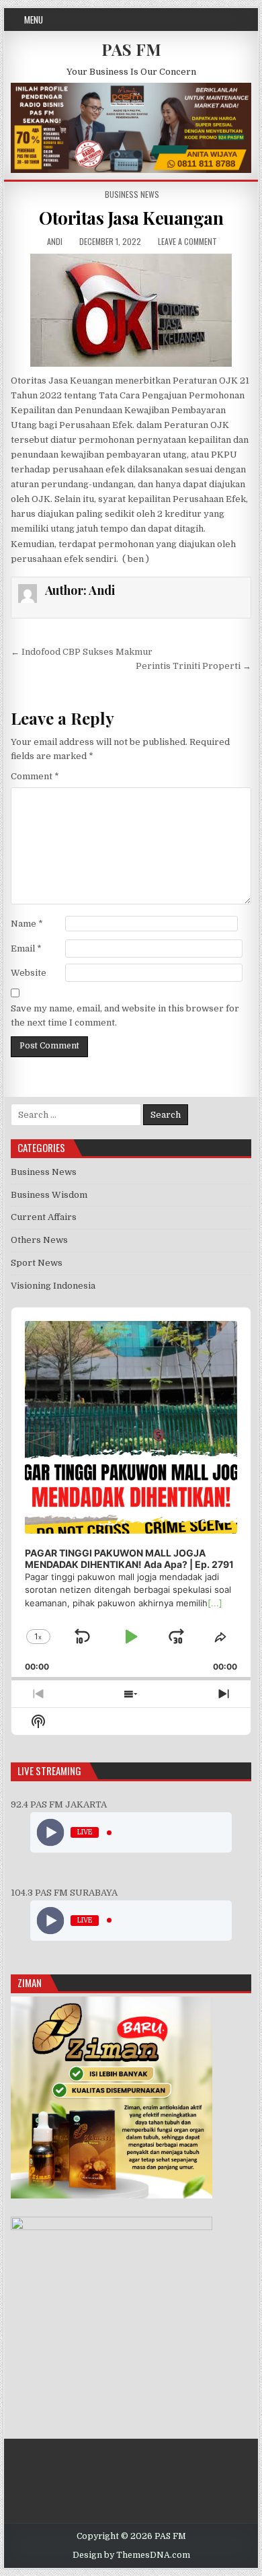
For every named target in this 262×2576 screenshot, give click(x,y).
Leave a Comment (187, 241)
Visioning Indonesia (53, 1286)
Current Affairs (44, 1217)
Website (29, 973)
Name (27, 924)
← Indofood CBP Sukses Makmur (82, 652)
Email (26, 949)
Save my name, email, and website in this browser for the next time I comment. (125, 1015)
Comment (35, 776)
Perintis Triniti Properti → (193, 666)
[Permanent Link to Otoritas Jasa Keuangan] (131, 310)
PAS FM (131, 49)
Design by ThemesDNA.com (131, 2555)
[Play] (51, 1833)
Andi (55, 241)
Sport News (37, 1263)
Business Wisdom (49, 1195)
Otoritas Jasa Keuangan (131, 218)
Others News (39, 1240)
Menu (34, 20)
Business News (132, 194)
